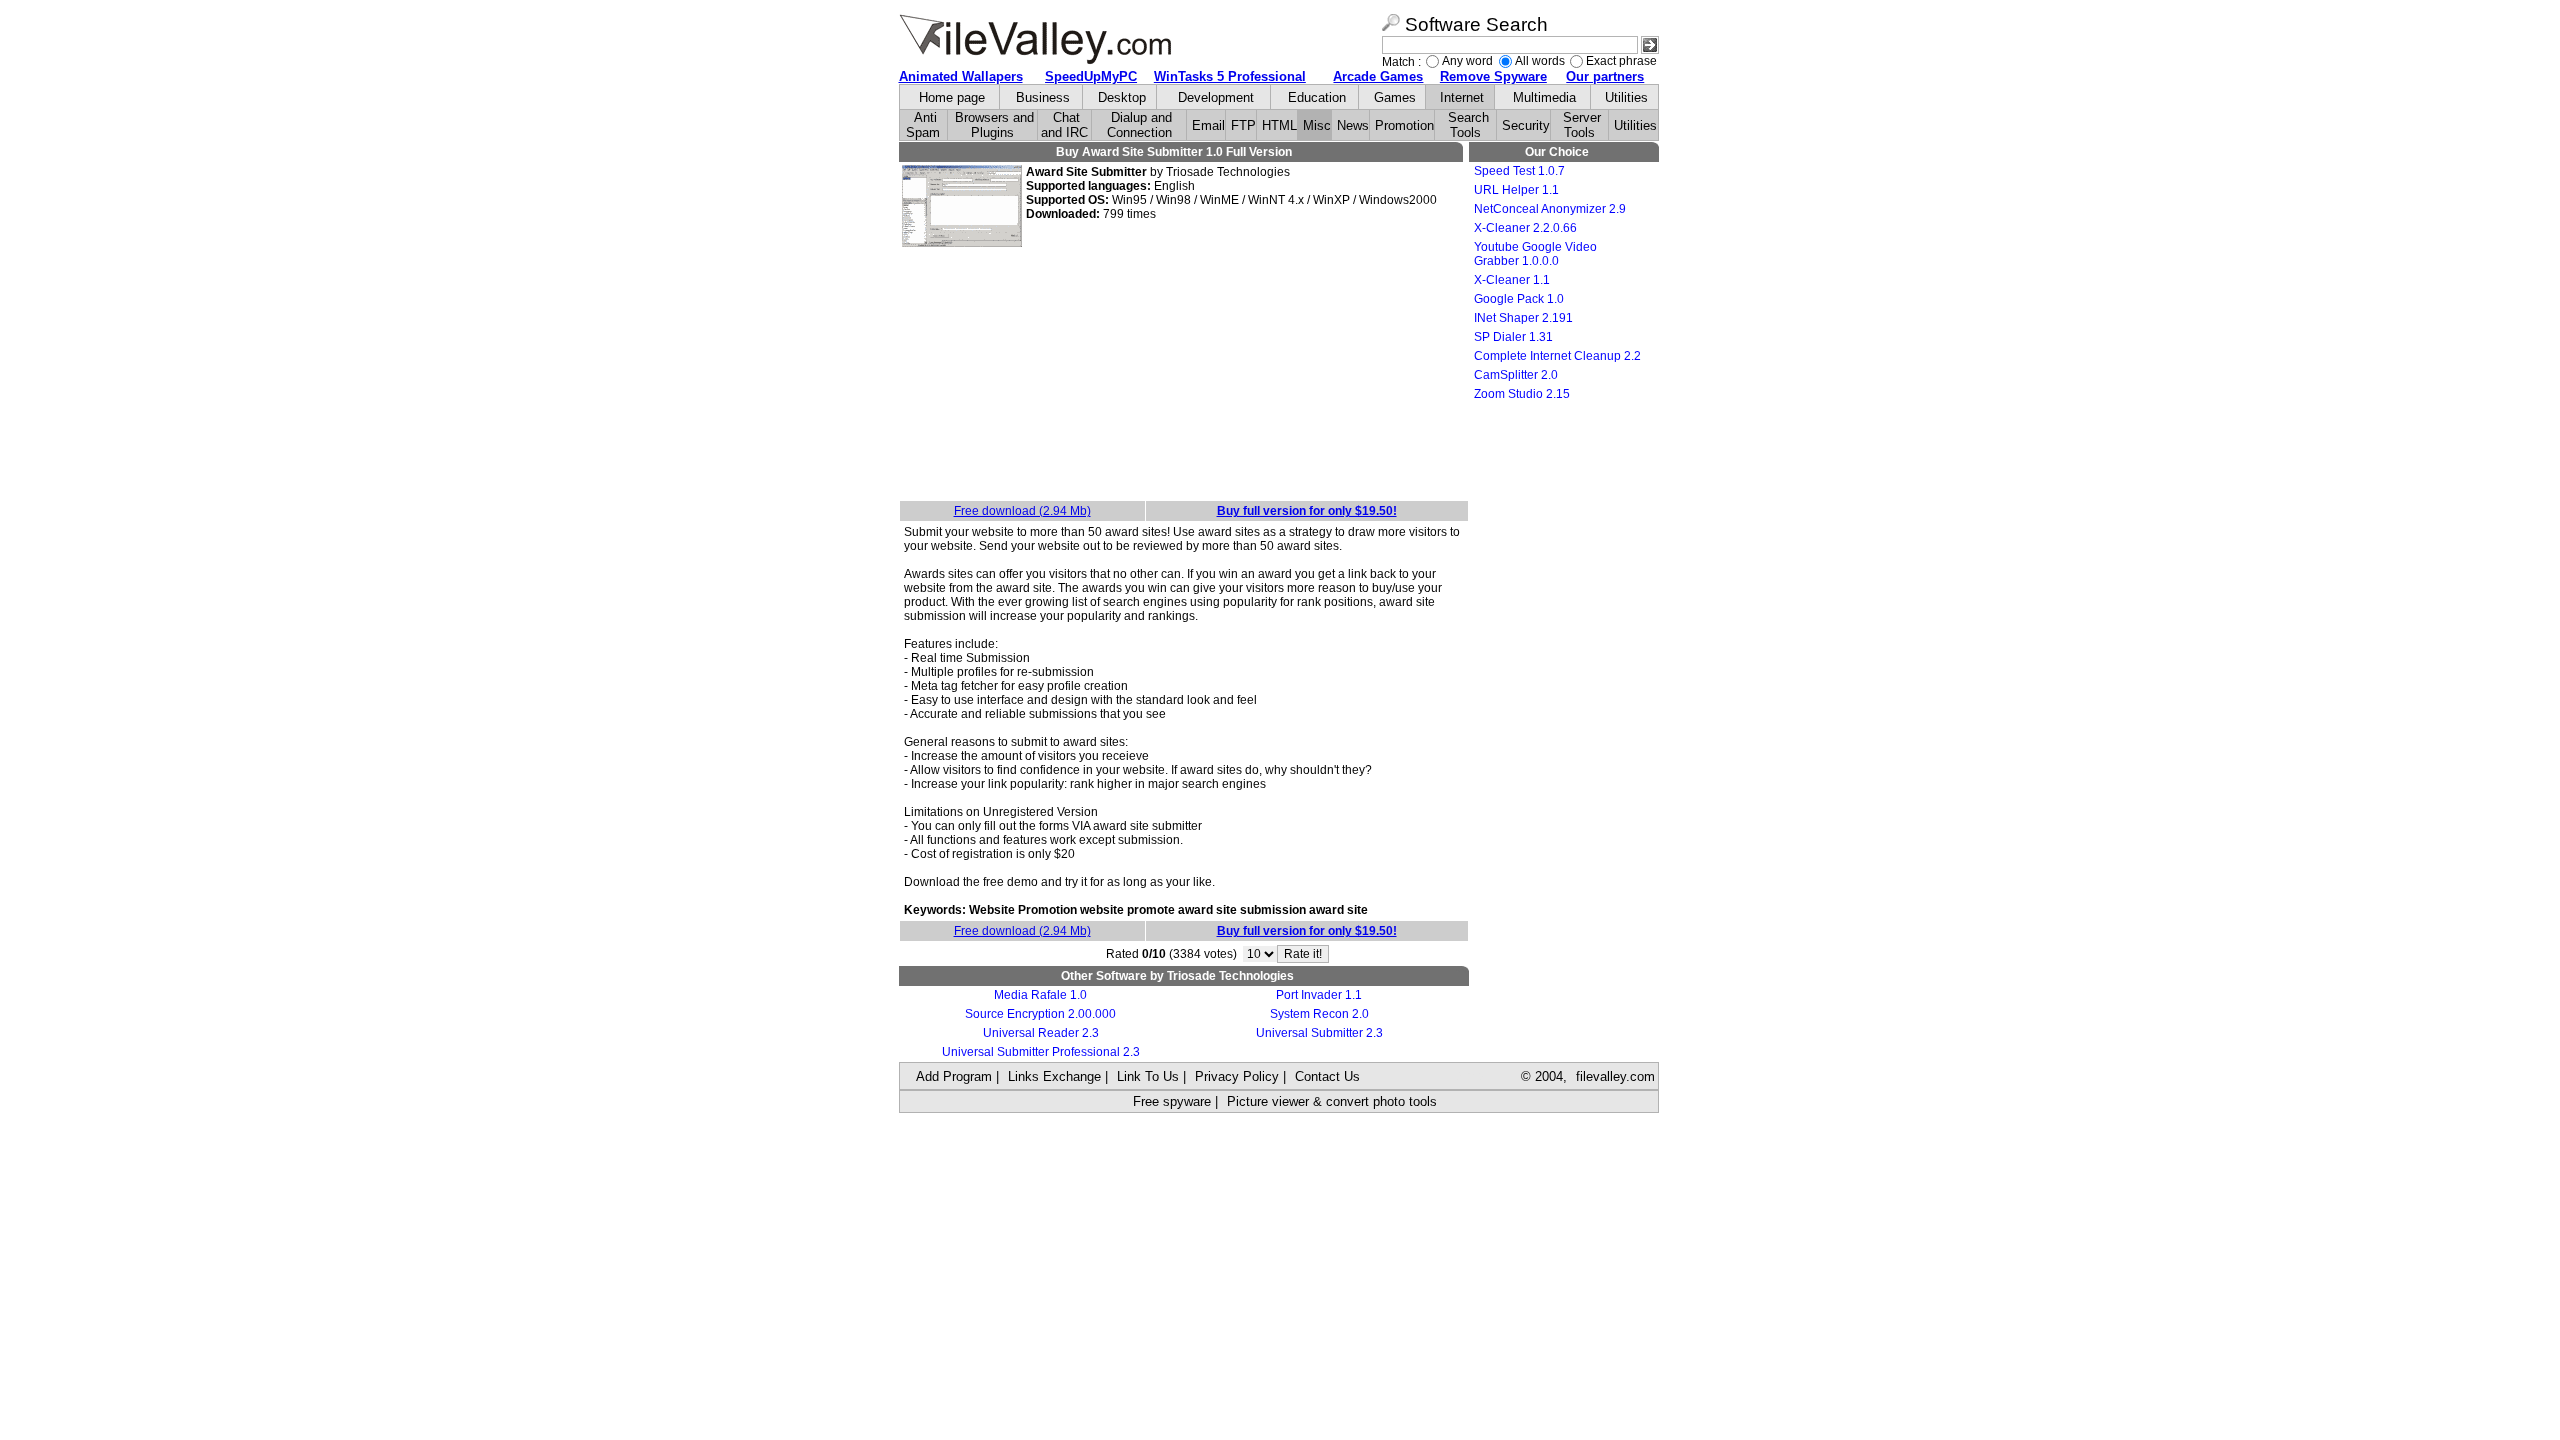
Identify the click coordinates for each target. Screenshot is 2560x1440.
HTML (1279, 125)
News (1353, 125)
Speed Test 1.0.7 (1519, 171)
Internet (1462, 97)
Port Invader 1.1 (1319, 995)
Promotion (1404, 125)
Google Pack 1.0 (1519, 299)
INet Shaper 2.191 (1523, 318)
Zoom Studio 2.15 (1522, 394)
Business (1043, 97)
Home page (952, 97)
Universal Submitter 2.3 (1319, 1033)
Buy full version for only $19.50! (1307, 511)
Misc (1317, 125)
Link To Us (1148, 1076)
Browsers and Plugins (994, 125)
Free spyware (1172, 1101)
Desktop (1122, 97)
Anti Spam (923, 125)
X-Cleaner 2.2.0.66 (1525, 228)
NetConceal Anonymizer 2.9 (1550, 209)
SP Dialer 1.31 (1513, 337)
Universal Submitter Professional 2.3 (1041, 1052)
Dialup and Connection (1140, 125)
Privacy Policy (1237, 1076)
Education (1317, 97)
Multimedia (1544, 97)
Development (1216, 97)
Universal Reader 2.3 (1041, 1033)
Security (1526, 125)
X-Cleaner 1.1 (1512, 280)
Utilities (1626, 97)
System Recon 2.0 (1319, 1014)
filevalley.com (1615, 1076)
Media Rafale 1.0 (1040, 995)
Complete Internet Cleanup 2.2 (1557, 356)
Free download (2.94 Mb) (1022, 511)
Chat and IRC (1064, 125)
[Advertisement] (1184, 375)
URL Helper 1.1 (1516, 190)
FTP (1243, 125)
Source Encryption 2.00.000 (1040, 1014)
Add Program (954, 1076)
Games (1395, 97)
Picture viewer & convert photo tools (1332, 1101)
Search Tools (1468, 125)
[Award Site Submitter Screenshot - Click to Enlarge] (962, 243)
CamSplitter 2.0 (1516, 375)
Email (1208, 125)
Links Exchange (1054, 1076)
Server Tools (1582, 125)
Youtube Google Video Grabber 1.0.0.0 (1535, 254)
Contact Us (1327, 1076)
